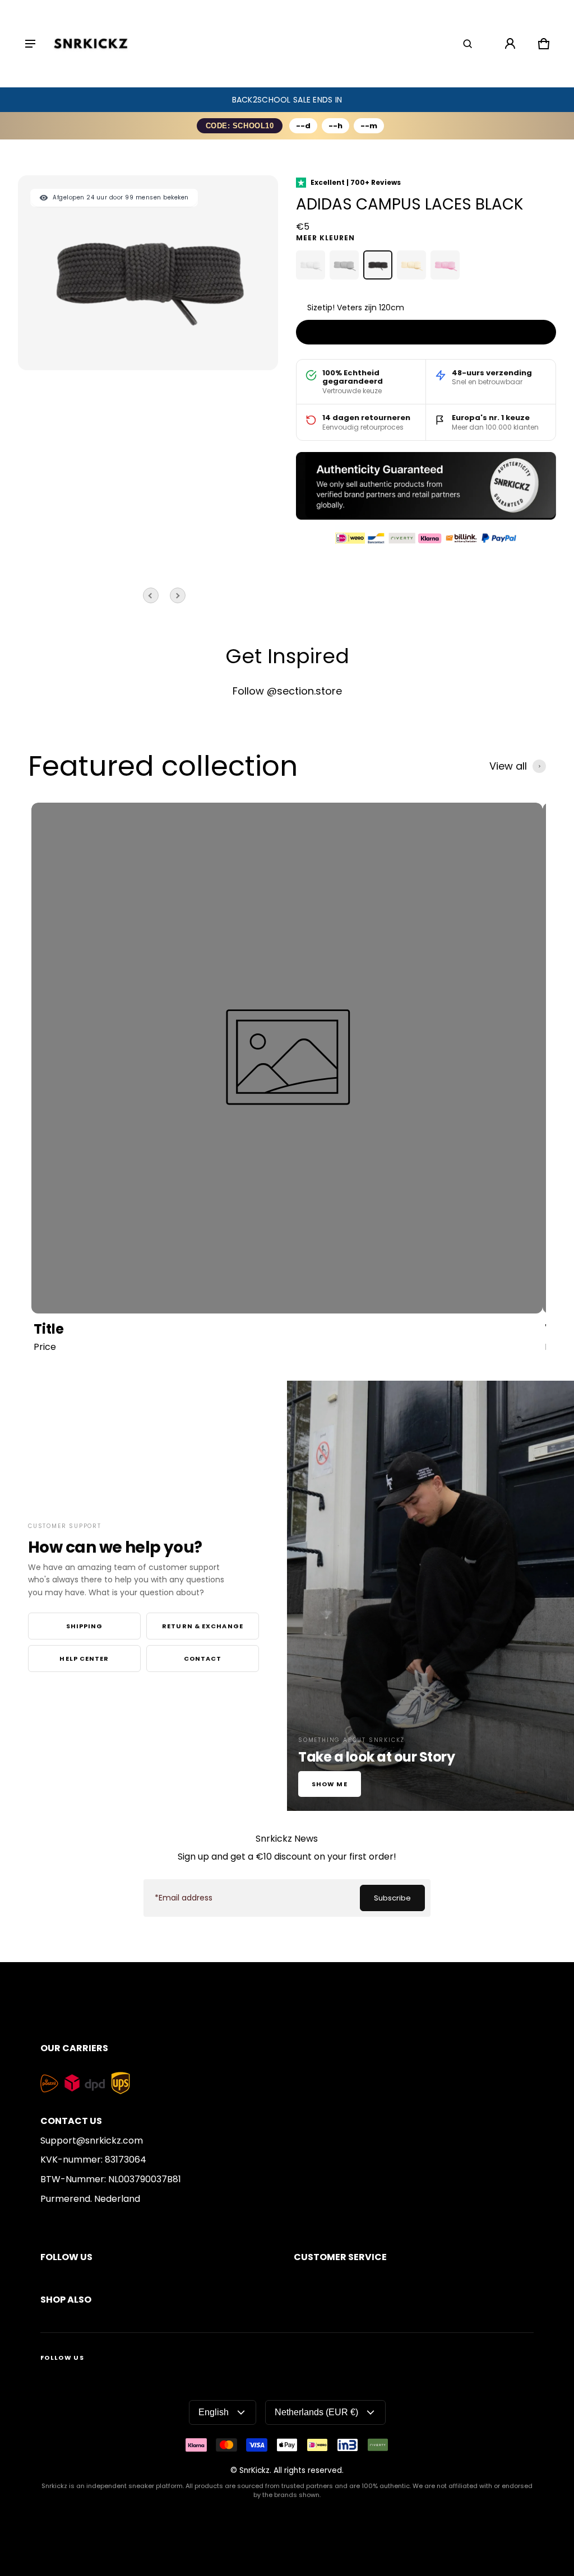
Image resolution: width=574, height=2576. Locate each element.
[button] (467, 44)
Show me (330, 1784)
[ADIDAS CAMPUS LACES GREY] (344, 265)
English (214, 2412)
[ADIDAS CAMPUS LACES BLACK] (378, 265)
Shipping (85, 1626)
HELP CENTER (84, 1659)
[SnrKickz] (91, 44)
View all (508, 766)
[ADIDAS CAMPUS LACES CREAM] (411, 265)
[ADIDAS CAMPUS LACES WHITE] (311, 265)
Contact (203, 1659)
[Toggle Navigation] (30, 44)
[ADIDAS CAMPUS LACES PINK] (445, 265)
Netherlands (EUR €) (316, 2412)
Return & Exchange (203, 1626)
